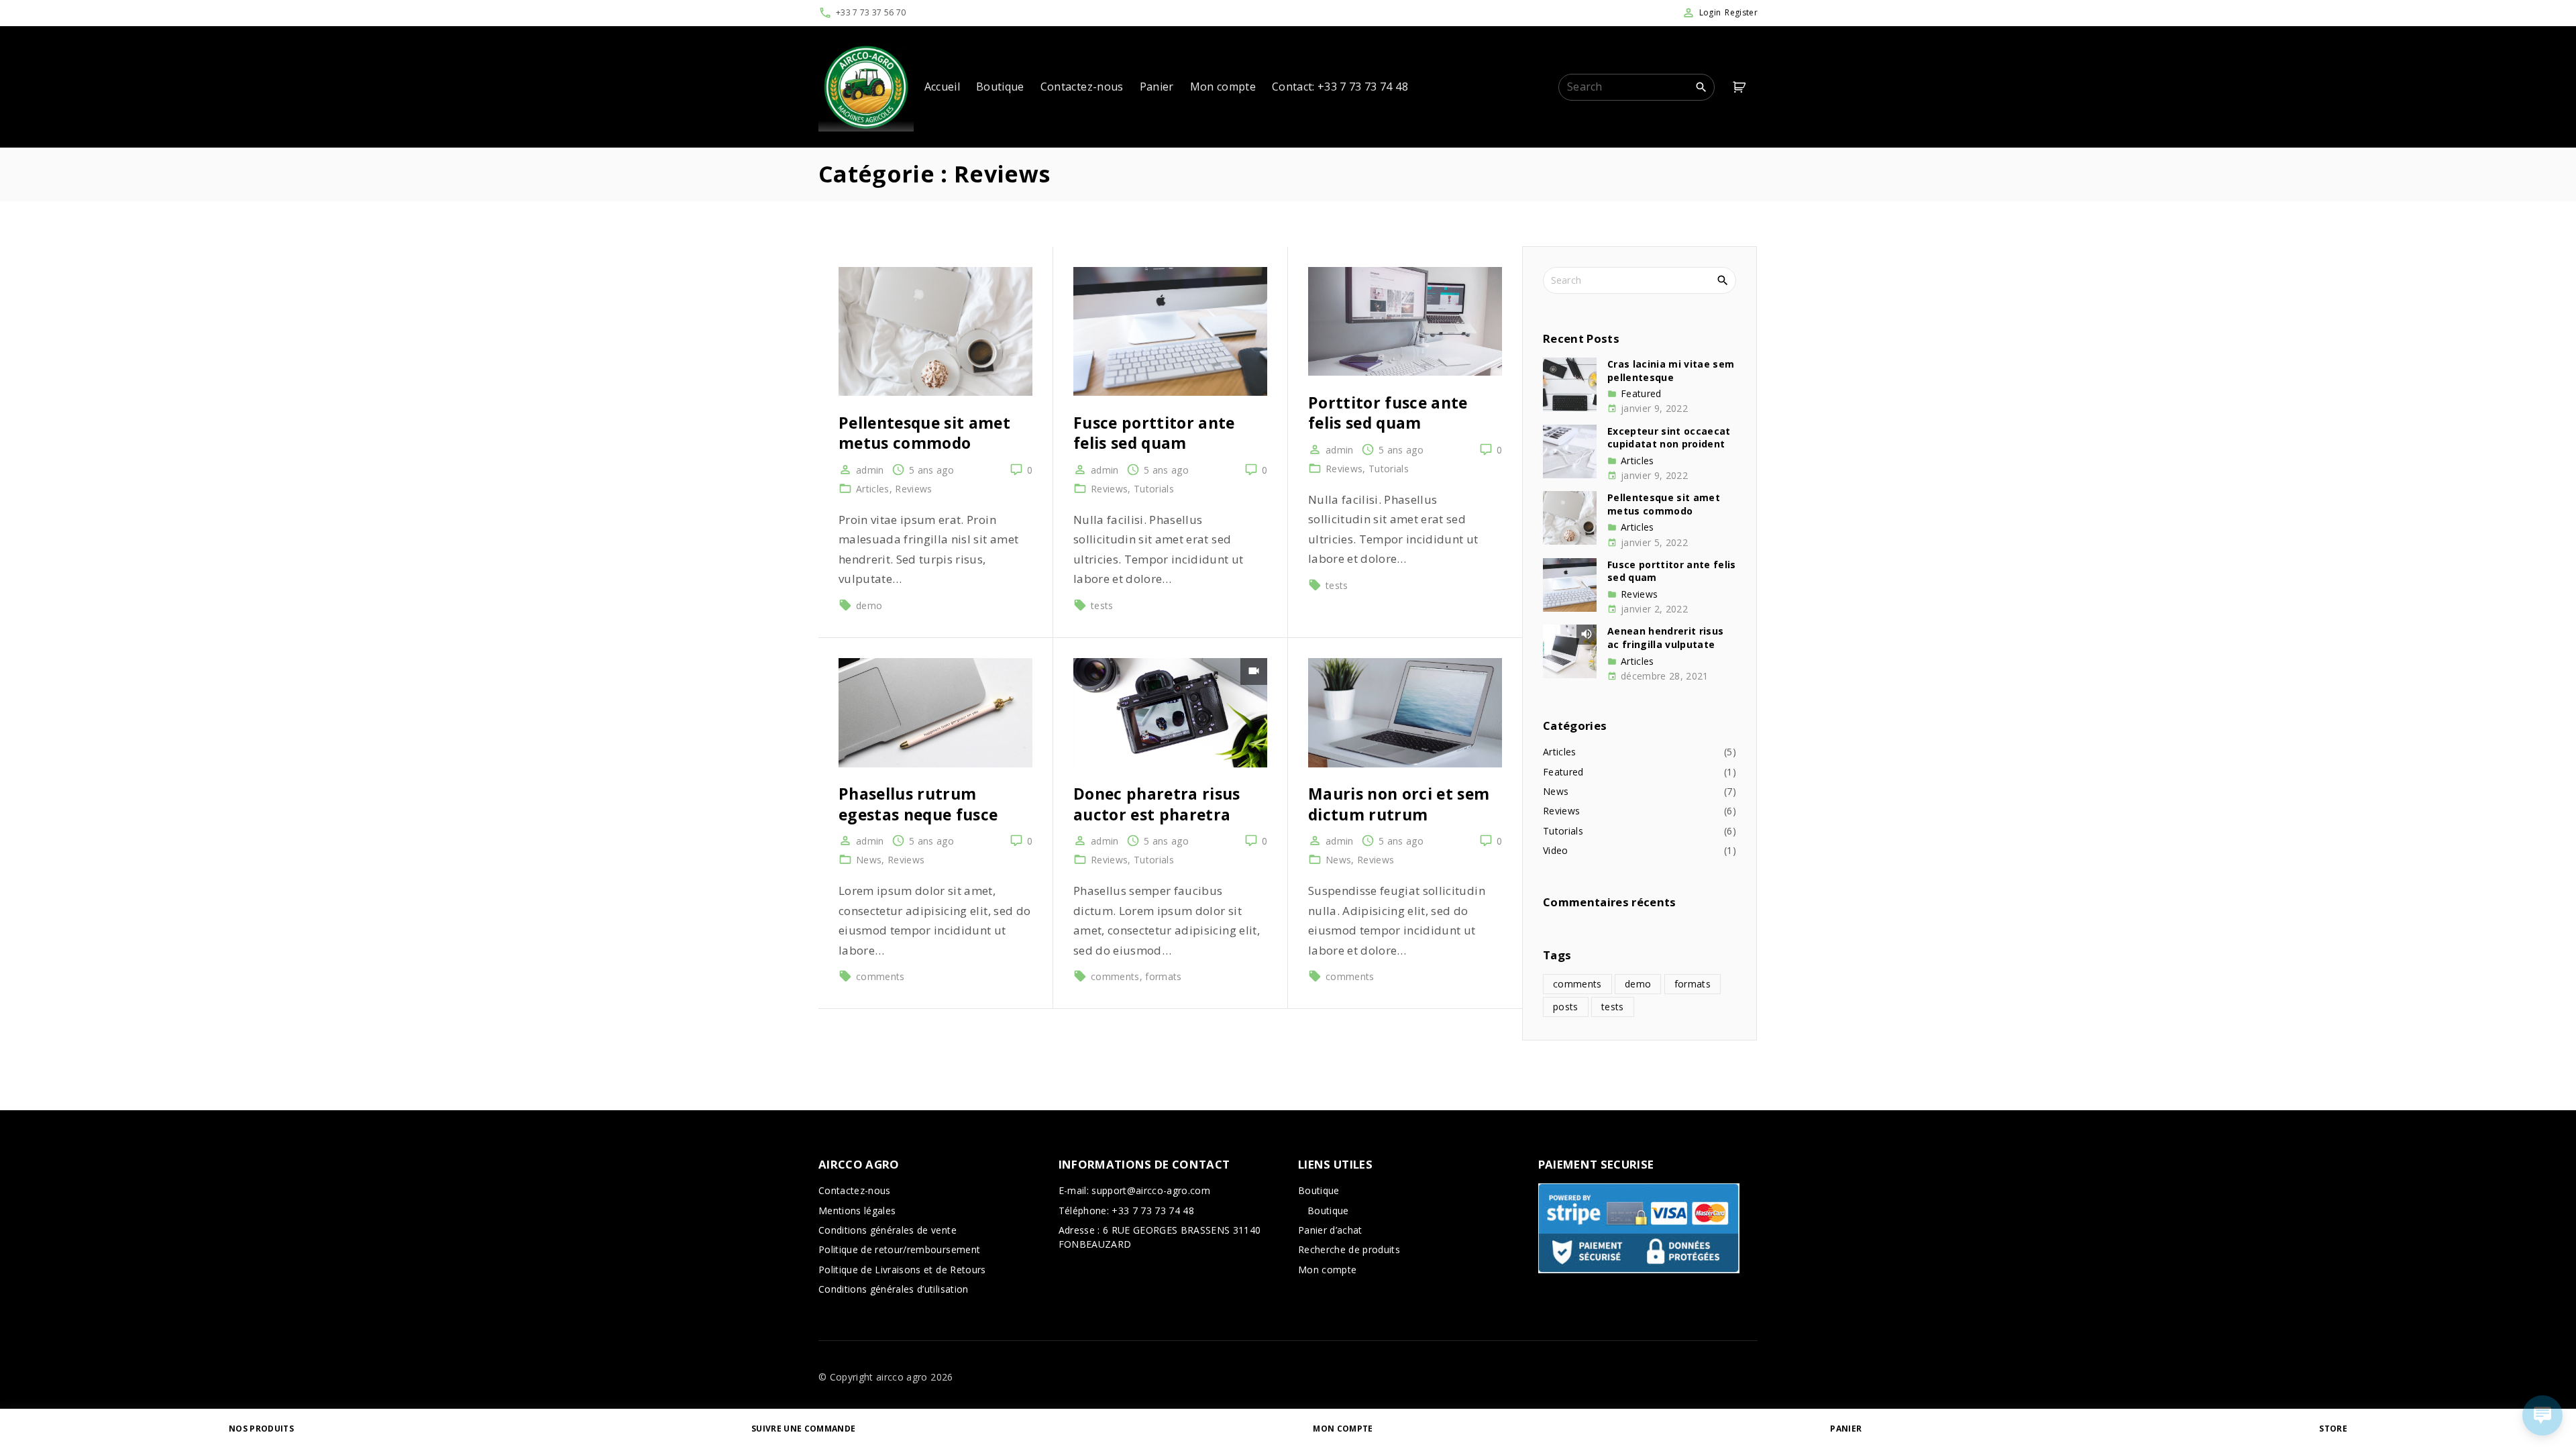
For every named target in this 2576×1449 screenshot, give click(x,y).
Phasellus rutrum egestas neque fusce (918, 804)
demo (869, 605)
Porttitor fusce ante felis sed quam (1388, 413)
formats (1163, 976)
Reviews (913, 489)
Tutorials (1154, 489)
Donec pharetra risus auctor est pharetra (1157, 804)
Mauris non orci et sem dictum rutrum (1399, 804)
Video (1556, 850)
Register (1741, 12)
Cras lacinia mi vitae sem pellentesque (1671, 371)
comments (880, 976)
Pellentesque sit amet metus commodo (924, 433)
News (869, 860)
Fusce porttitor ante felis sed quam (1154, 433)
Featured (1641, 394)
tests (1102, 605)
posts (1566, 1007)
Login (1710, 12)
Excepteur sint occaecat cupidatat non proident (1669, 438)
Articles (873, 489)
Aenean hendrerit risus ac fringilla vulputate (1665, 638)
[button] (1741, 87)
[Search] (1701, 87)
